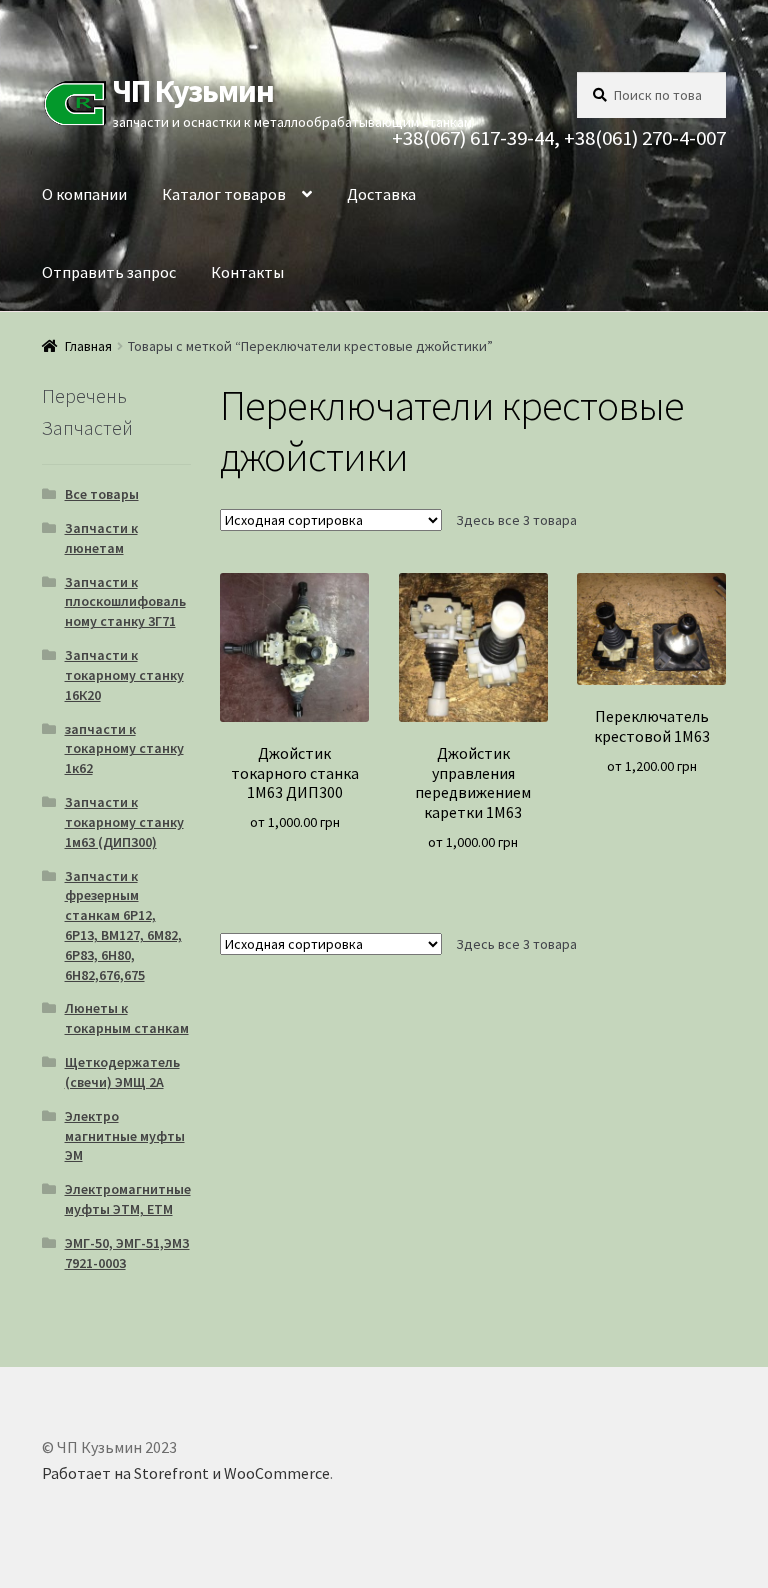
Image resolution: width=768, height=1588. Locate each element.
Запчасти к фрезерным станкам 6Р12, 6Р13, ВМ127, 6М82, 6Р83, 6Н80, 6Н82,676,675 (123, 925)
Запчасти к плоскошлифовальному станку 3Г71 (125, 602)
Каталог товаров (224, 194)
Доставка (381, 194)
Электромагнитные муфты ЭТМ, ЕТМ (128, 1199)
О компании (84, 194)
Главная (88, 346)
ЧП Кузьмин (193, 91)
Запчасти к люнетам (101, 538)
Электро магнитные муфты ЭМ (125, 1136)
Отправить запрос (109, 272)
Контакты (247, 272)
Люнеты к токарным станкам (127, 1018)
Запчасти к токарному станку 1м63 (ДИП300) (124, 822)
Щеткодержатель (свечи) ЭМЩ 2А (122, 1072)
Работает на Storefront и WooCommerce (186, 1473)
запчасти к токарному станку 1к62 (124, 749)
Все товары (102, 494)
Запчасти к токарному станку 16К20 (124, 675)
